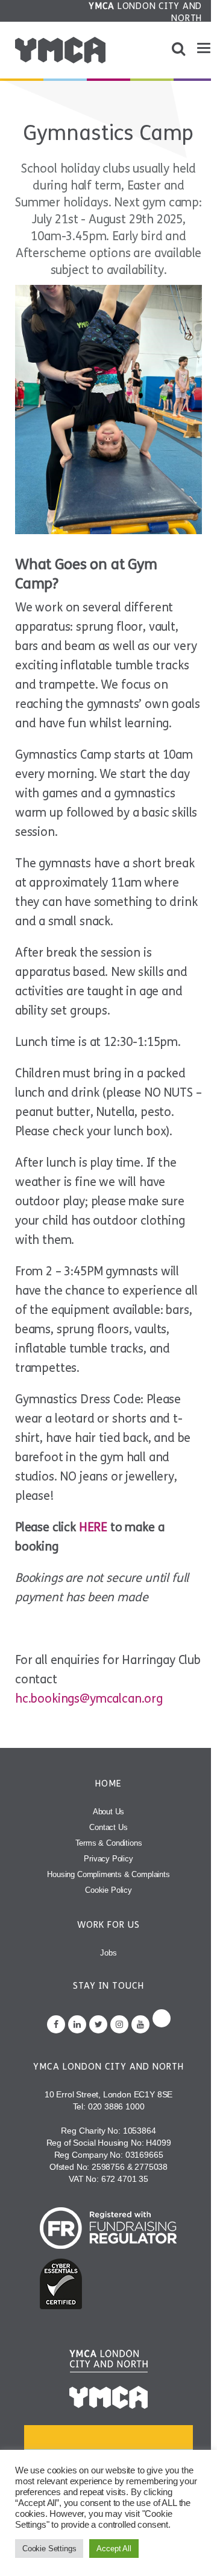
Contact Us (108, 1827)
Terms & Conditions (109, 1843)
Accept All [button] (114, 2549)
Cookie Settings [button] (49, 2549)
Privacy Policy (108, 1859)
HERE (93, 1527)
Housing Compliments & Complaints (108, 1874)
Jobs (108, 1953)
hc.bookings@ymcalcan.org (89, 1699)
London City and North (145, 12)
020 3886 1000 (116, 2106)
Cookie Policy (108, 1890)
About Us (109, 1812)
